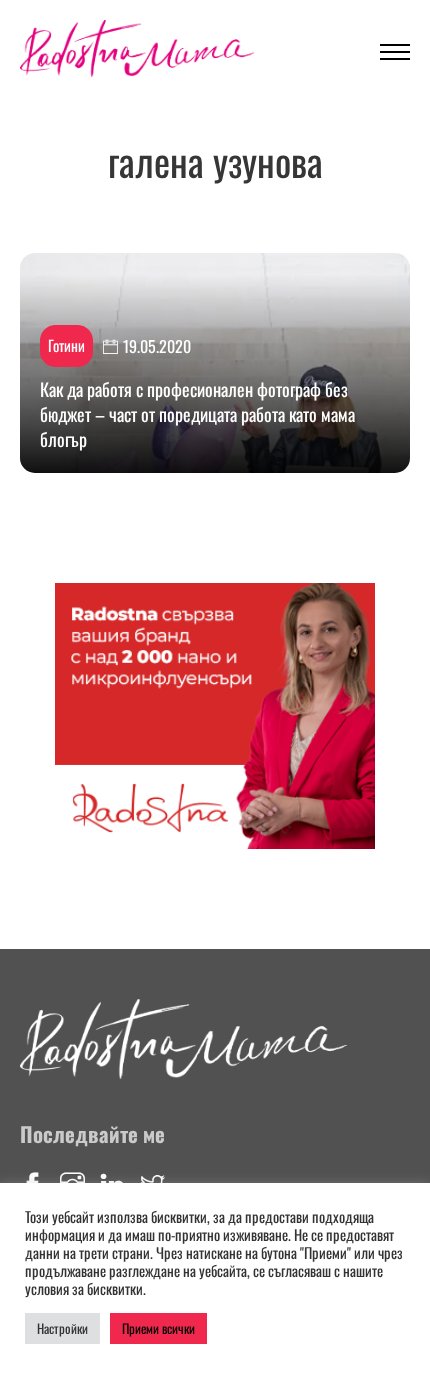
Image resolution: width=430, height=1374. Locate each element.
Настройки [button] (62, 1328)
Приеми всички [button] (158, 1328)
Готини (66, 345)
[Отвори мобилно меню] (395, 52)
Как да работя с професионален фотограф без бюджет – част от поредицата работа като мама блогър (197, 414)
